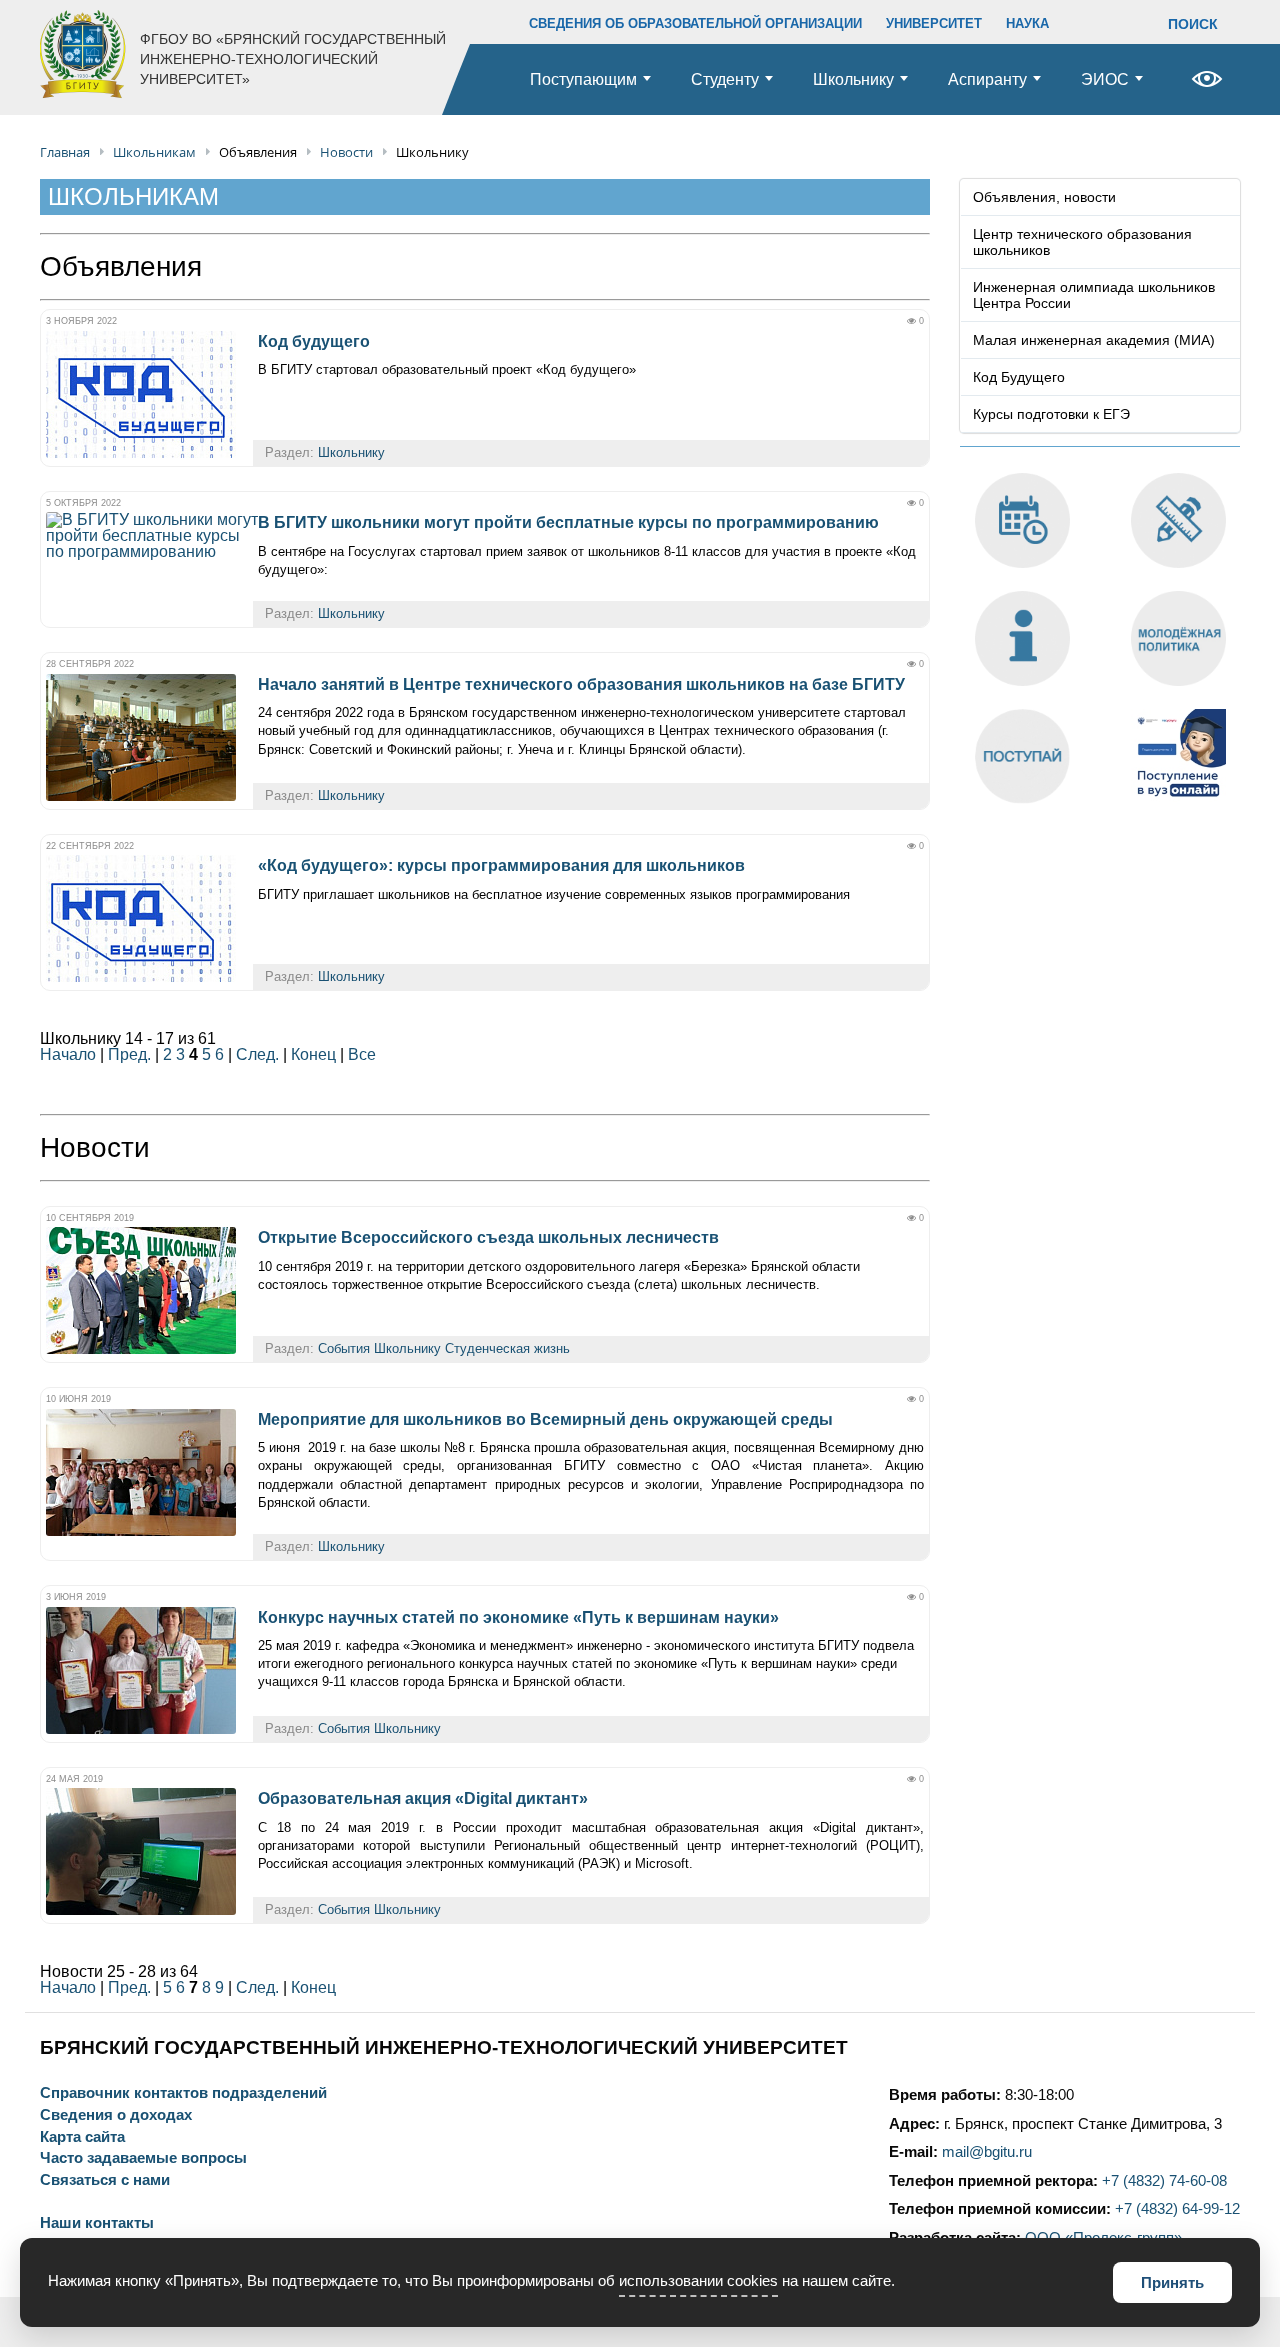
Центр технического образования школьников (1082, 242)
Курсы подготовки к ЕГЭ (1051, 414)
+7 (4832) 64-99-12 (1177, 2209)
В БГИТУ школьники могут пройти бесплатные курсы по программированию (568, 522)
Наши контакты (97, 2223)
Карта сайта (82, 2137)
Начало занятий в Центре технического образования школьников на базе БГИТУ (581, 684)
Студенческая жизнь (507, 1348)
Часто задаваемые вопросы (143, 2158)
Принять (1172, 2282)
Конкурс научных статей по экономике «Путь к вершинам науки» (518, 1617)
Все (362, 1054)
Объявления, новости (1044, 197)
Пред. (129, 1054)
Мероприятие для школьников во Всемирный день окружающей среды (545, 1419)
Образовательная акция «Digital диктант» (423, 1798)
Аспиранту (987, 79)
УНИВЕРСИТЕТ (934, 23)
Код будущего (314, 341)
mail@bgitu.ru (987, 2152)
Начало (68, 1054)
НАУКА (1027, 23)
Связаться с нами (105, 2180)
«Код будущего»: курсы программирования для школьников (501, 865)
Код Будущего (1019, 377)
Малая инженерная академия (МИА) (1094, 340)
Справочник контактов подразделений (183, 2093)
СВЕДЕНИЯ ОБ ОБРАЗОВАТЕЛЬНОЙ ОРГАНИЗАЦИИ (695, 23)
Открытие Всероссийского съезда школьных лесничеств (488, 1237)
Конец (313, 1054)
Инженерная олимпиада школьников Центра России (1094, 295)
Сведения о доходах (116, 2115)
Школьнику (853, 79)
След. (257, 1054)
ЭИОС (1105, 79)
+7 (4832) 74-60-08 (1164, 2181)
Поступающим (583, 79)
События (344, 1348)
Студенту (725, 79)
